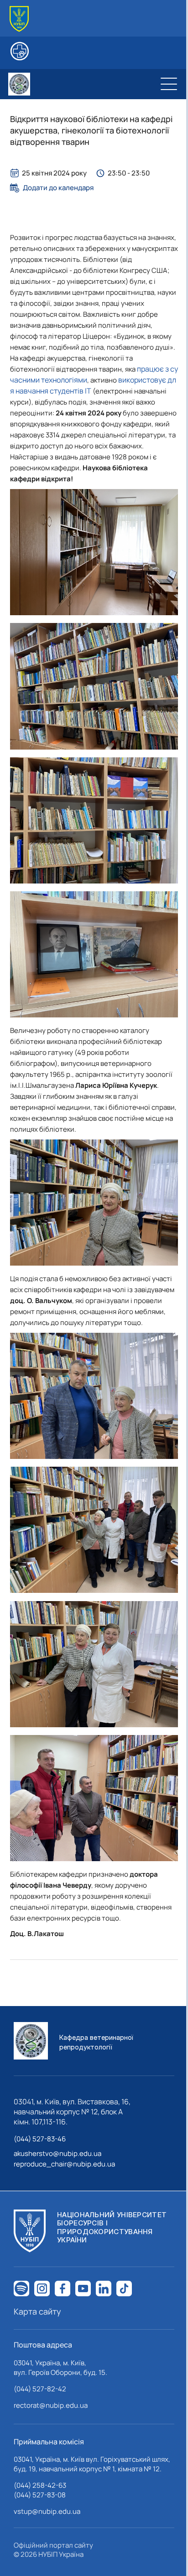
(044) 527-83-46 (40, 2139)
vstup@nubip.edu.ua (47, 2511)
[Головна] (19, 19)
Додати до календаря (58, 188)
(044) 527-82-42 (40, 2389)
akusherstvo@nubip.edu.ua (57, 2153)
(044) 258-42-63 (40, 2485)
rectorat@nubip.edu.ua (51, 2405)
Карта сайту (37, 2311)
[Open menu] (169, 84)
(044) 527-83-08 (40, 2495)
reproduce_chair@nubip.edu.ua (64, 2164)
